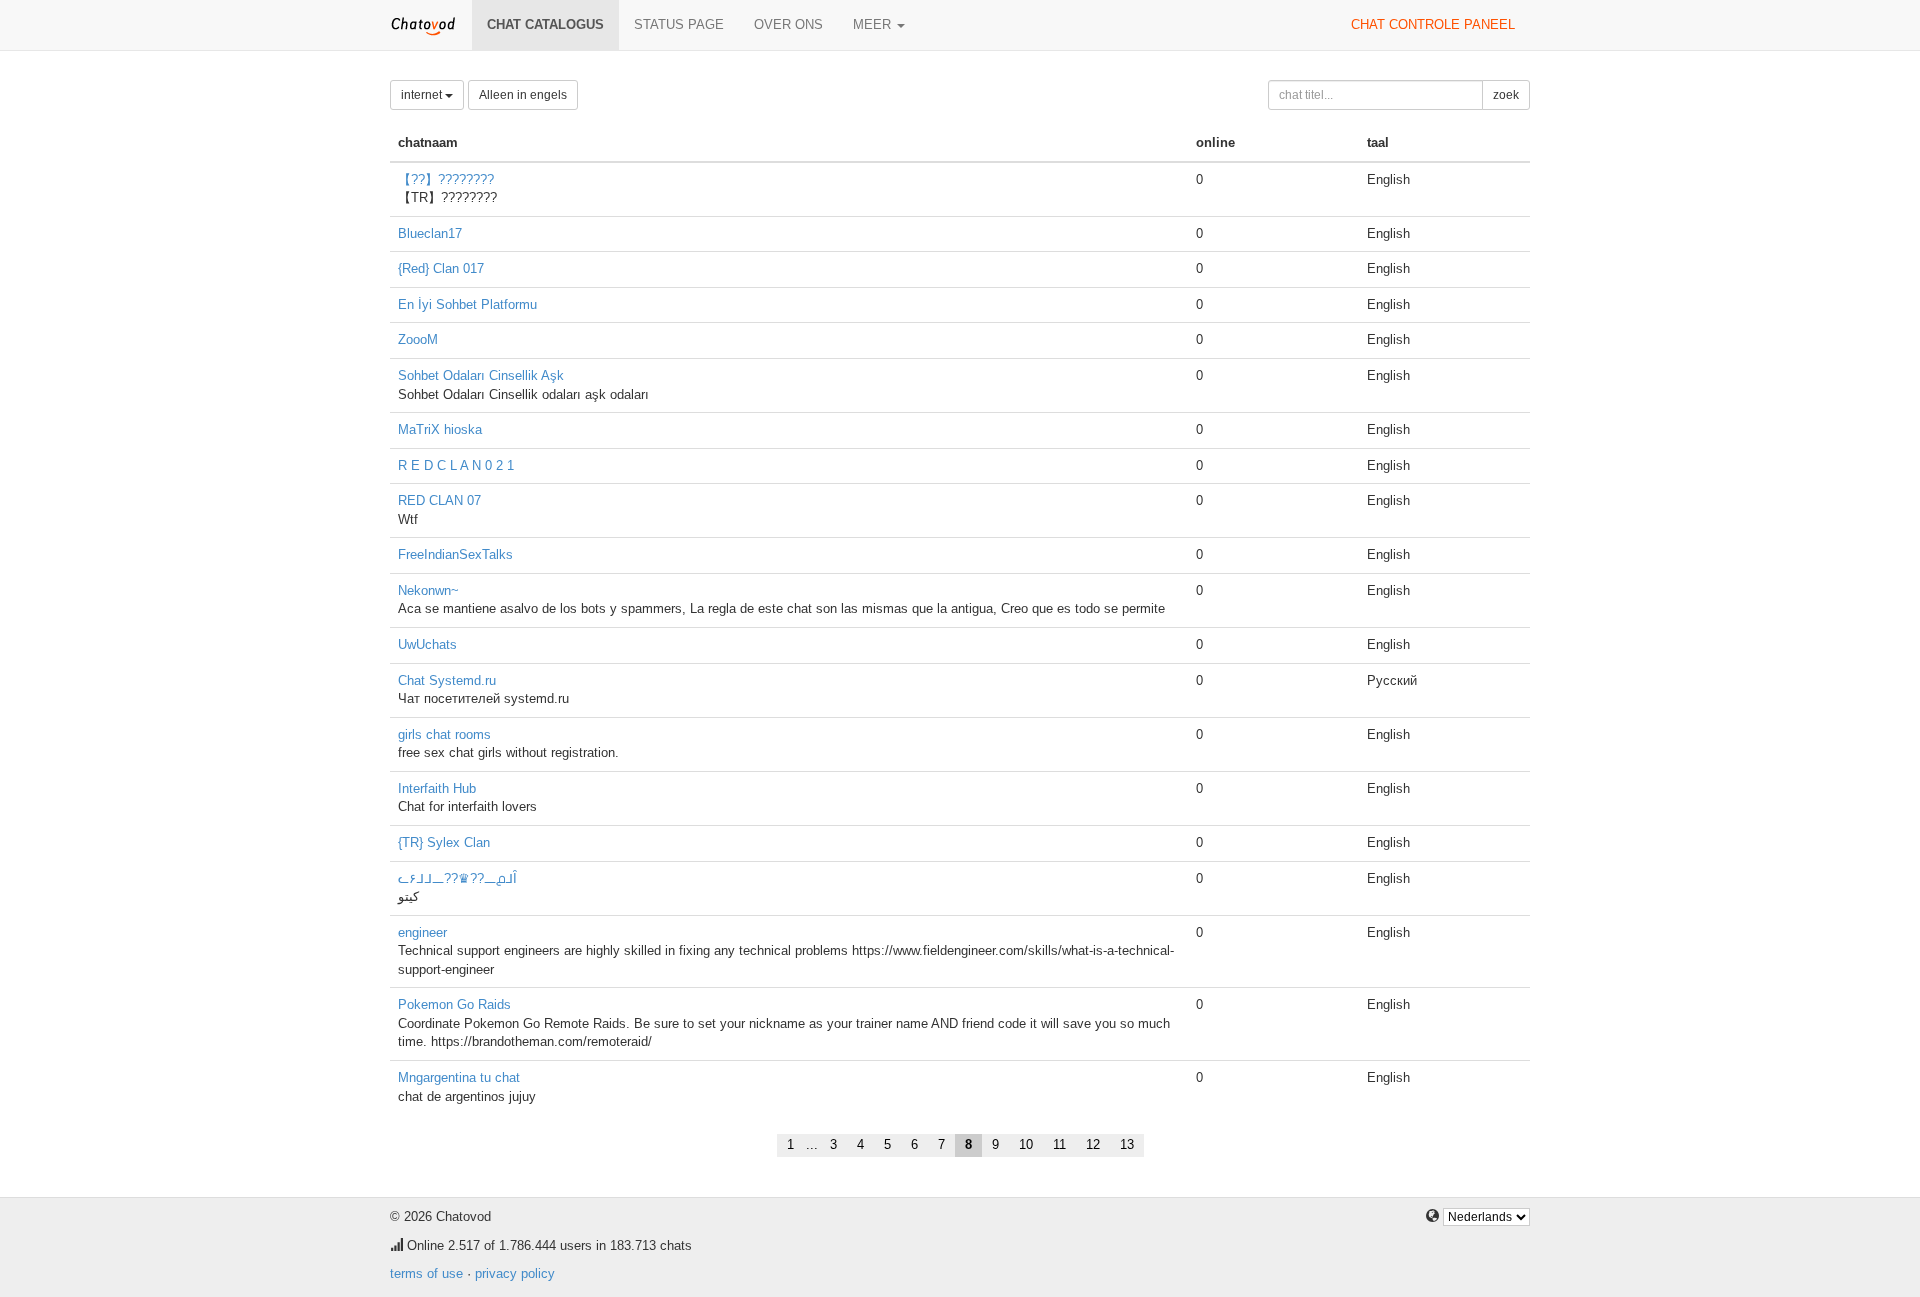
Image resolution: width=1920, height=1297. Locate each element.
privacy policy (515, 1273)
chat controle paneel (1433, 24)
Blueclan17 (430, 233)
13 (1127, 1144)
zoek (1506, 95)
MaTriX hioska (440, 429)
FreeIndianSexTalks (455, 554)
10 (1026, 1144)
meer (874, 24)
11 (1059, 1144)
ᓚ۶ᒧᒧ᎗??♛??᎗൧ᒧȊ (457, 878)
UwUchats (427, 644)
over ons (788, 24)
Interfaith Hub (437, 788)
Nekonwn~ (428, 590)
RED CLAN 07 (439, 500)
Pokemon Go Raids (454, 1004)
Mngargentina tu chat (459, 1077)
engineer (422, 932)
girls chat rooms (444, 734)
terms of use (426, 1273)
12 (1093, 1144)
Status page (679, 24)
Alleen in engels (523, 95)
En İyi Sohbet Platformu (467, 304)
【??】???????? (446, 179)
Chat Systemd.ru (447, 680)
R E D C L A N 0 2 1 (456, 465)
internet (423, 95)
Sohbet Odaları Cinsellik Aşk (481, 375)
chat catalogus (545, 24)
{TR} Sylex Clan (444, 842)
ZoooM (418, 339)
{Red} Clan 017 (441, 268)
